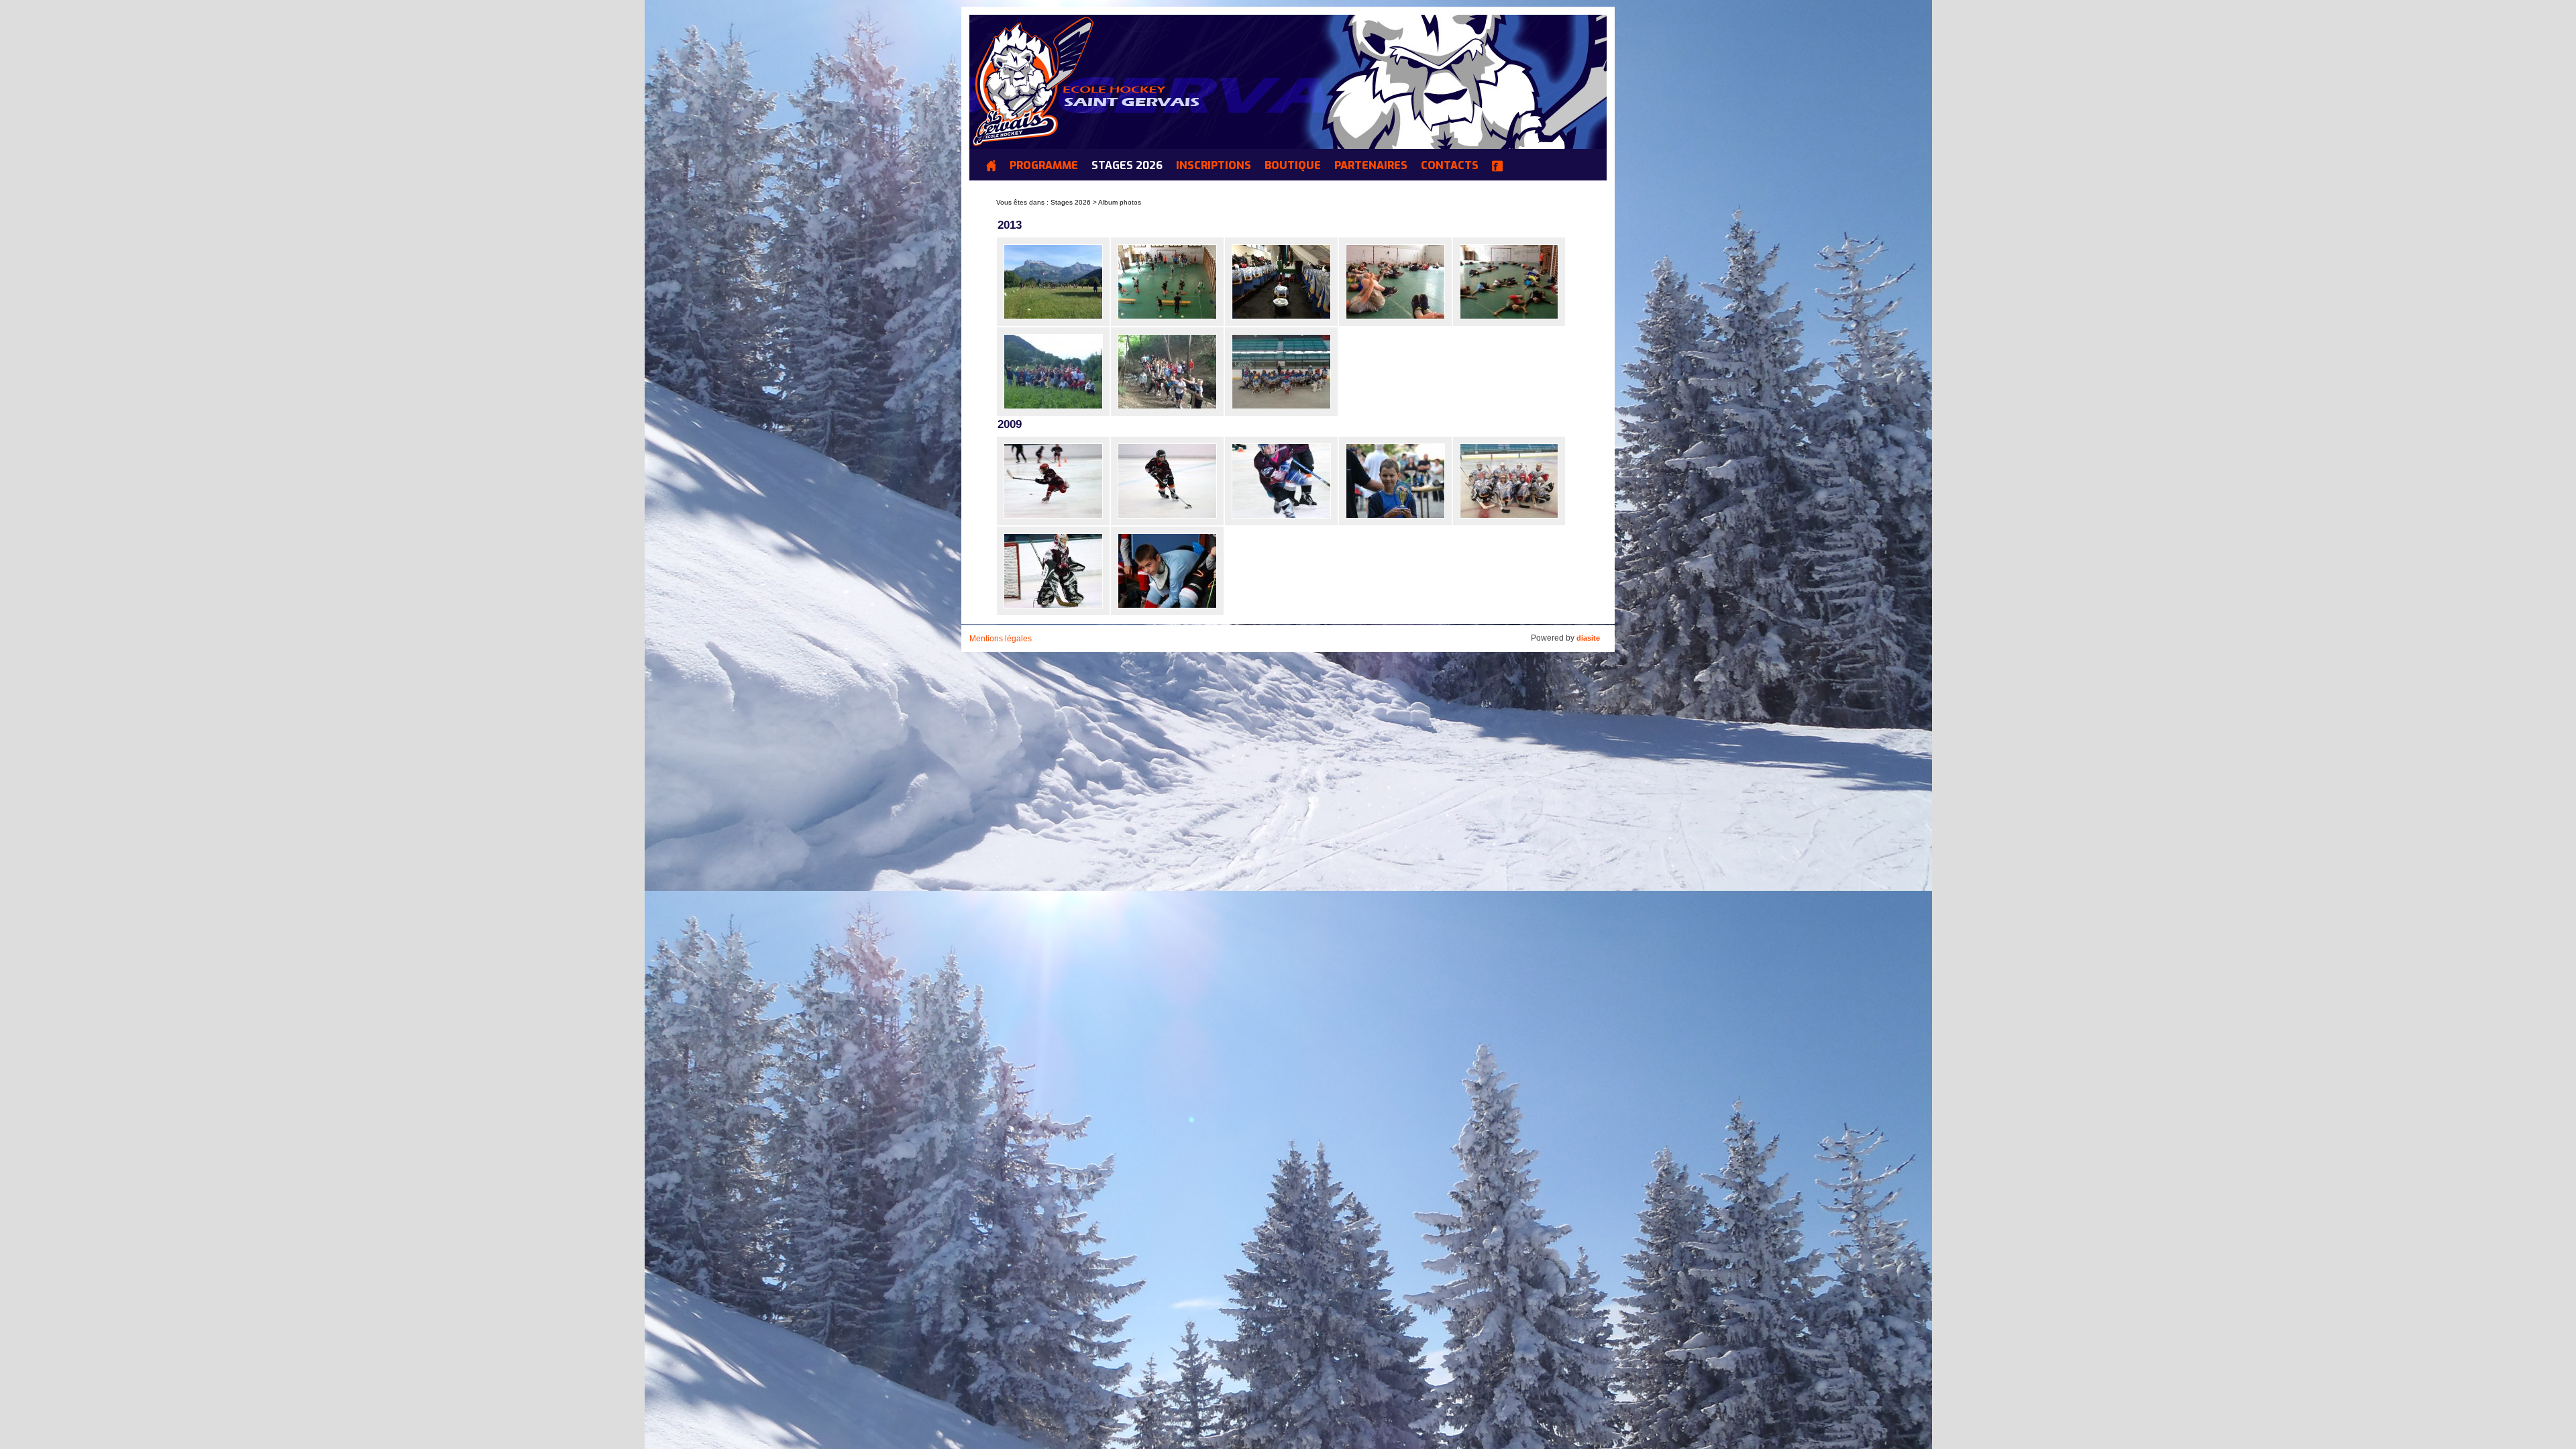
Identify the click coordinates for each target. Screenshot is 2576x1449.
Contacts (1450, 166)
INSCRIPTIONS (1214, 166)
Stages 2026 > (1074, 202)
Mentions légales (1001, 639)
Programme (1044, 166)
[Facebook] (1501, 168)
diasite (1588, 638)
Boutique (1293, 166)
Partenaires (1371, 166)
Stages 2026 (1127, 166)
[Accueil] (995, 168)
